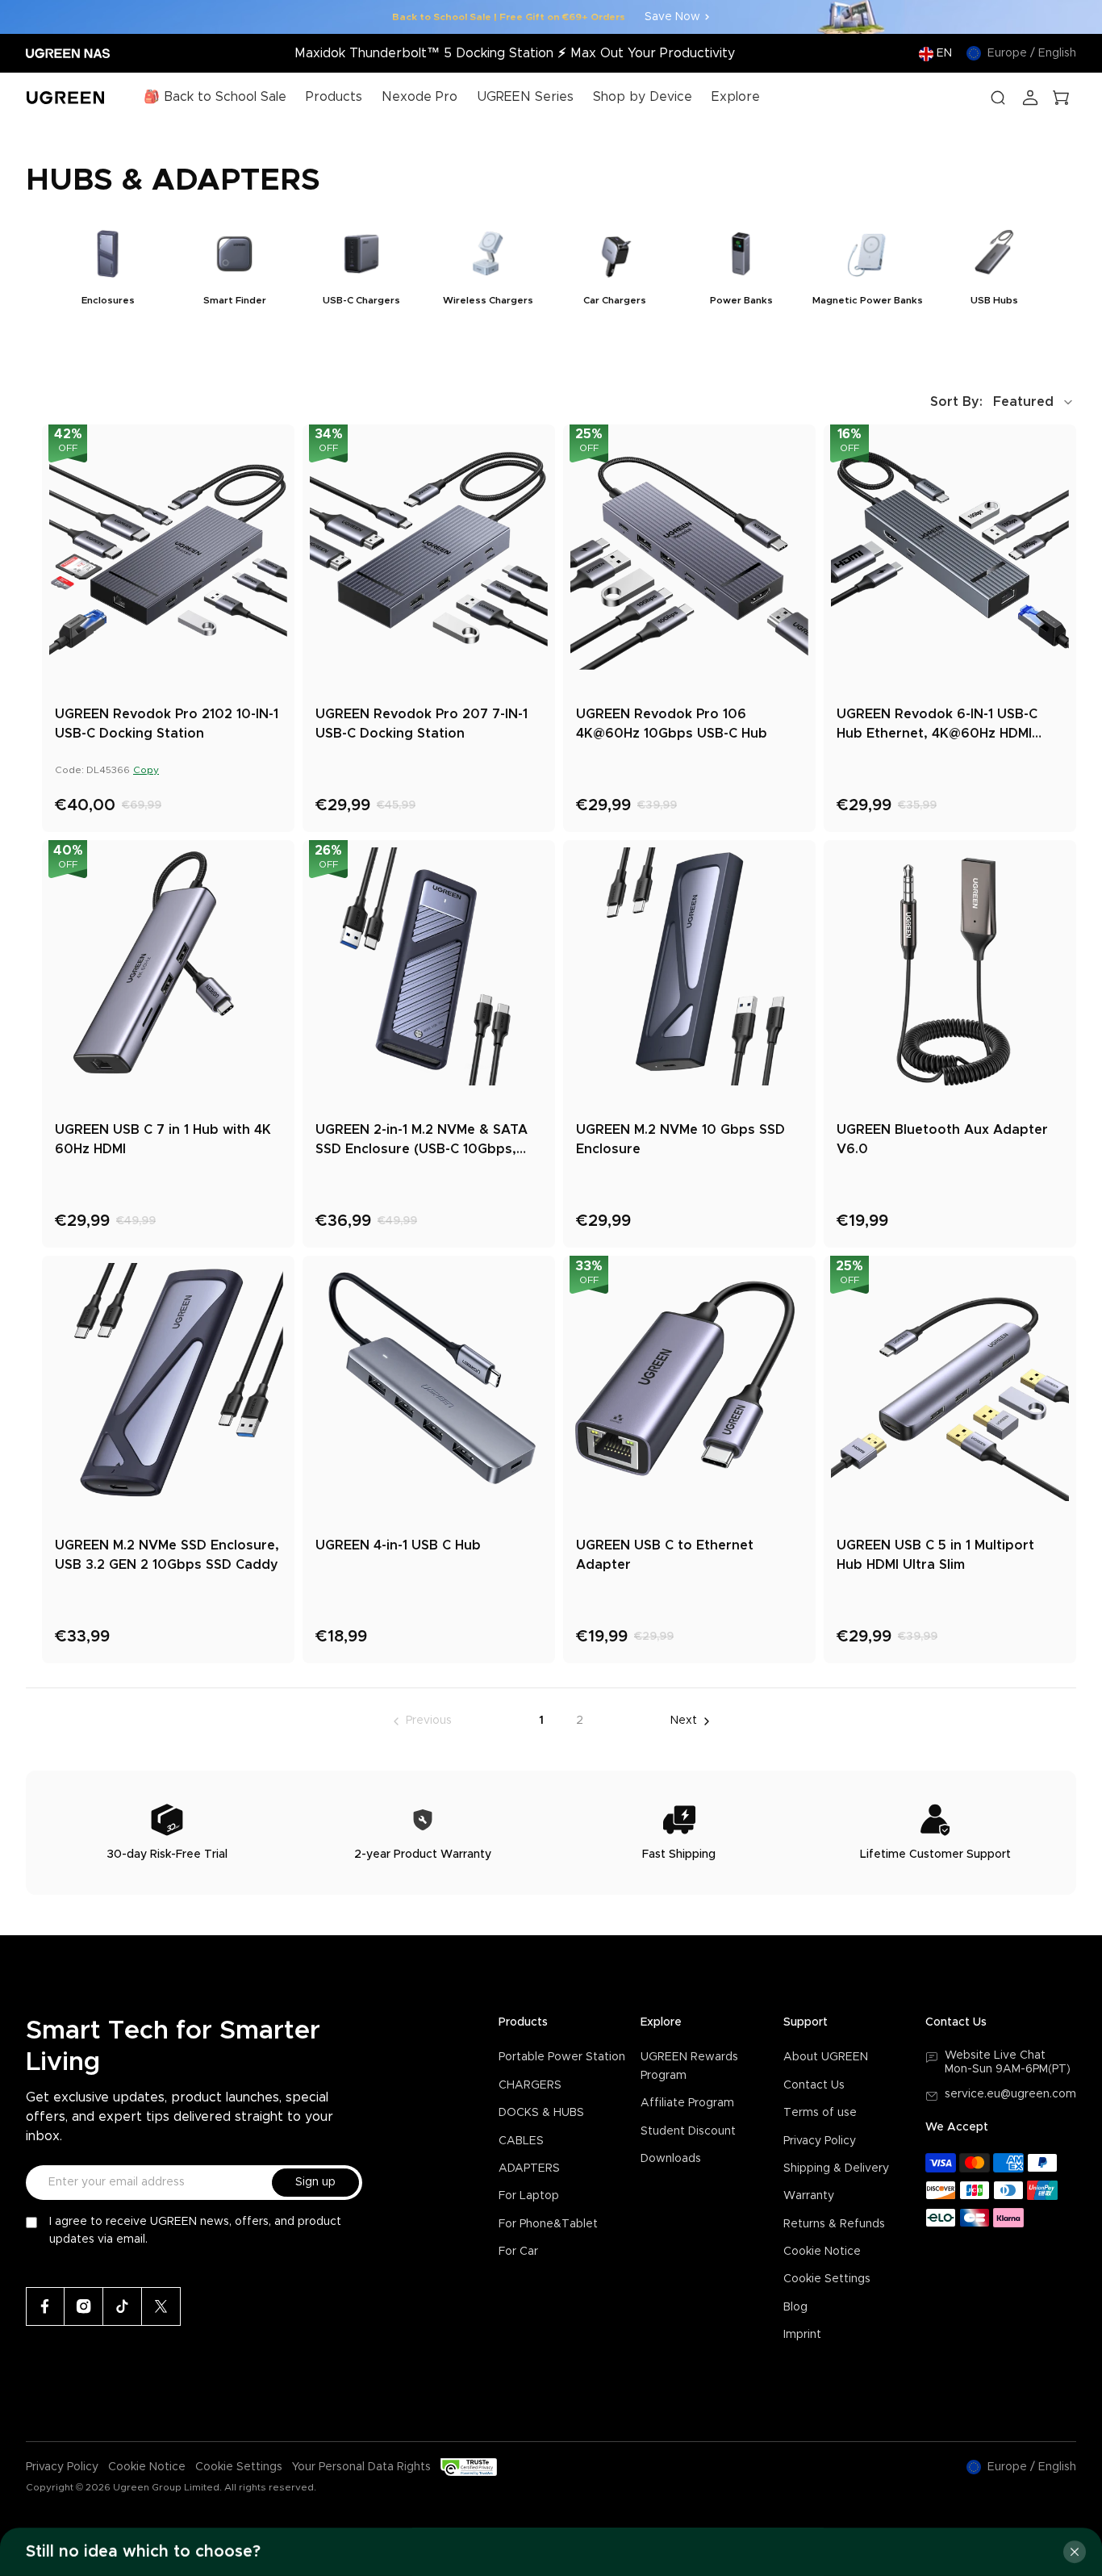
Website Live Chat (995, 2055)
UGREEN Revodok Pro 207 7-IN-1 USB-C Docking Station (422, 724)
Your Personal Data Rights (361, 2467)
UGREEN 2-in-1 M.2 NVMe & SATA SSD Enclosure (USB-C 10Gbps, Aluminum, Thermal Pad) (422, 1141)
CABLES (521, 2141)
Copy (146, 770)
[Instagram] (84, 2306)
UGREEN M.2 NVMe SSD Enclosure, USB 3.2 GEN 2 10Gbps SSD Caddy (167, 1555)
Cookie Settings (827, 2279)
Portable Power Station (562, 2057)
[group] (108, 272)
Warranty (809, 2196)
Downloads (671, 2159)
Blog (795, 2307)
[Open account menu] (1030, 98)
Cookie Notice (822, 2252)
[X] (161, 2306)
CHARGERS (530, 2085)
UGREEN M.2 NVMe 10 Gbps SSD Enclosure (680, 1140)
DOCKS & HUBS (541, 2113)
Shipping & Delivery (836, 2168)
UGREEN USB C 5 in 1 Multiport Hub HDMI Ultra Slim (935, 1555)
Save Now (672, 17)
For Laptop (529, 2196)
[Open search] (998, 98)
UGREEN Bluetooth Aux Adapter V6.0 (942, 1140)
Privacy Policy (820, 2141)
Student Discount (688, 2131)
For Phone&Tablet (548, 2224)
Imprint (802, 2335)
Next (684, 1721)
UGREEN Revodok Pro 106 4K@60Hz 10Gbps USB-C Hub (672, 724)
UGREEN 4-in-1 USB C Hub (398, 1545)
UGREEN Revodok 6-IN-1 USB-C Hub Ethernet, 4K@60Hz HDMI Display (937, 726)
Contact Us (814, 2085)
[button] (1003, 402)
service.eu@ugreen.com (1010, 2094)
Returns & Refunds (834, 2224)
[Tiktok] (123, 2306)
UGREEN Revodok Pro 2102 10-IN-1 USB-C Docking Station (167, 724)
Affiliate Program (687, 2103)
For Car (518, 2252)
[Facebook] (45, 2306)
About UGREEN (826, 2057)
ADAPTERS (529, 2168)
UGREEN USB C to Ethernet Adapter (665, 1555)
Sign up (315, 2182)
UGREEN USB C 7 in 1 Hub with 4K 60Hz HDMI (163, 1140)
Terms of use (820, 2113)
